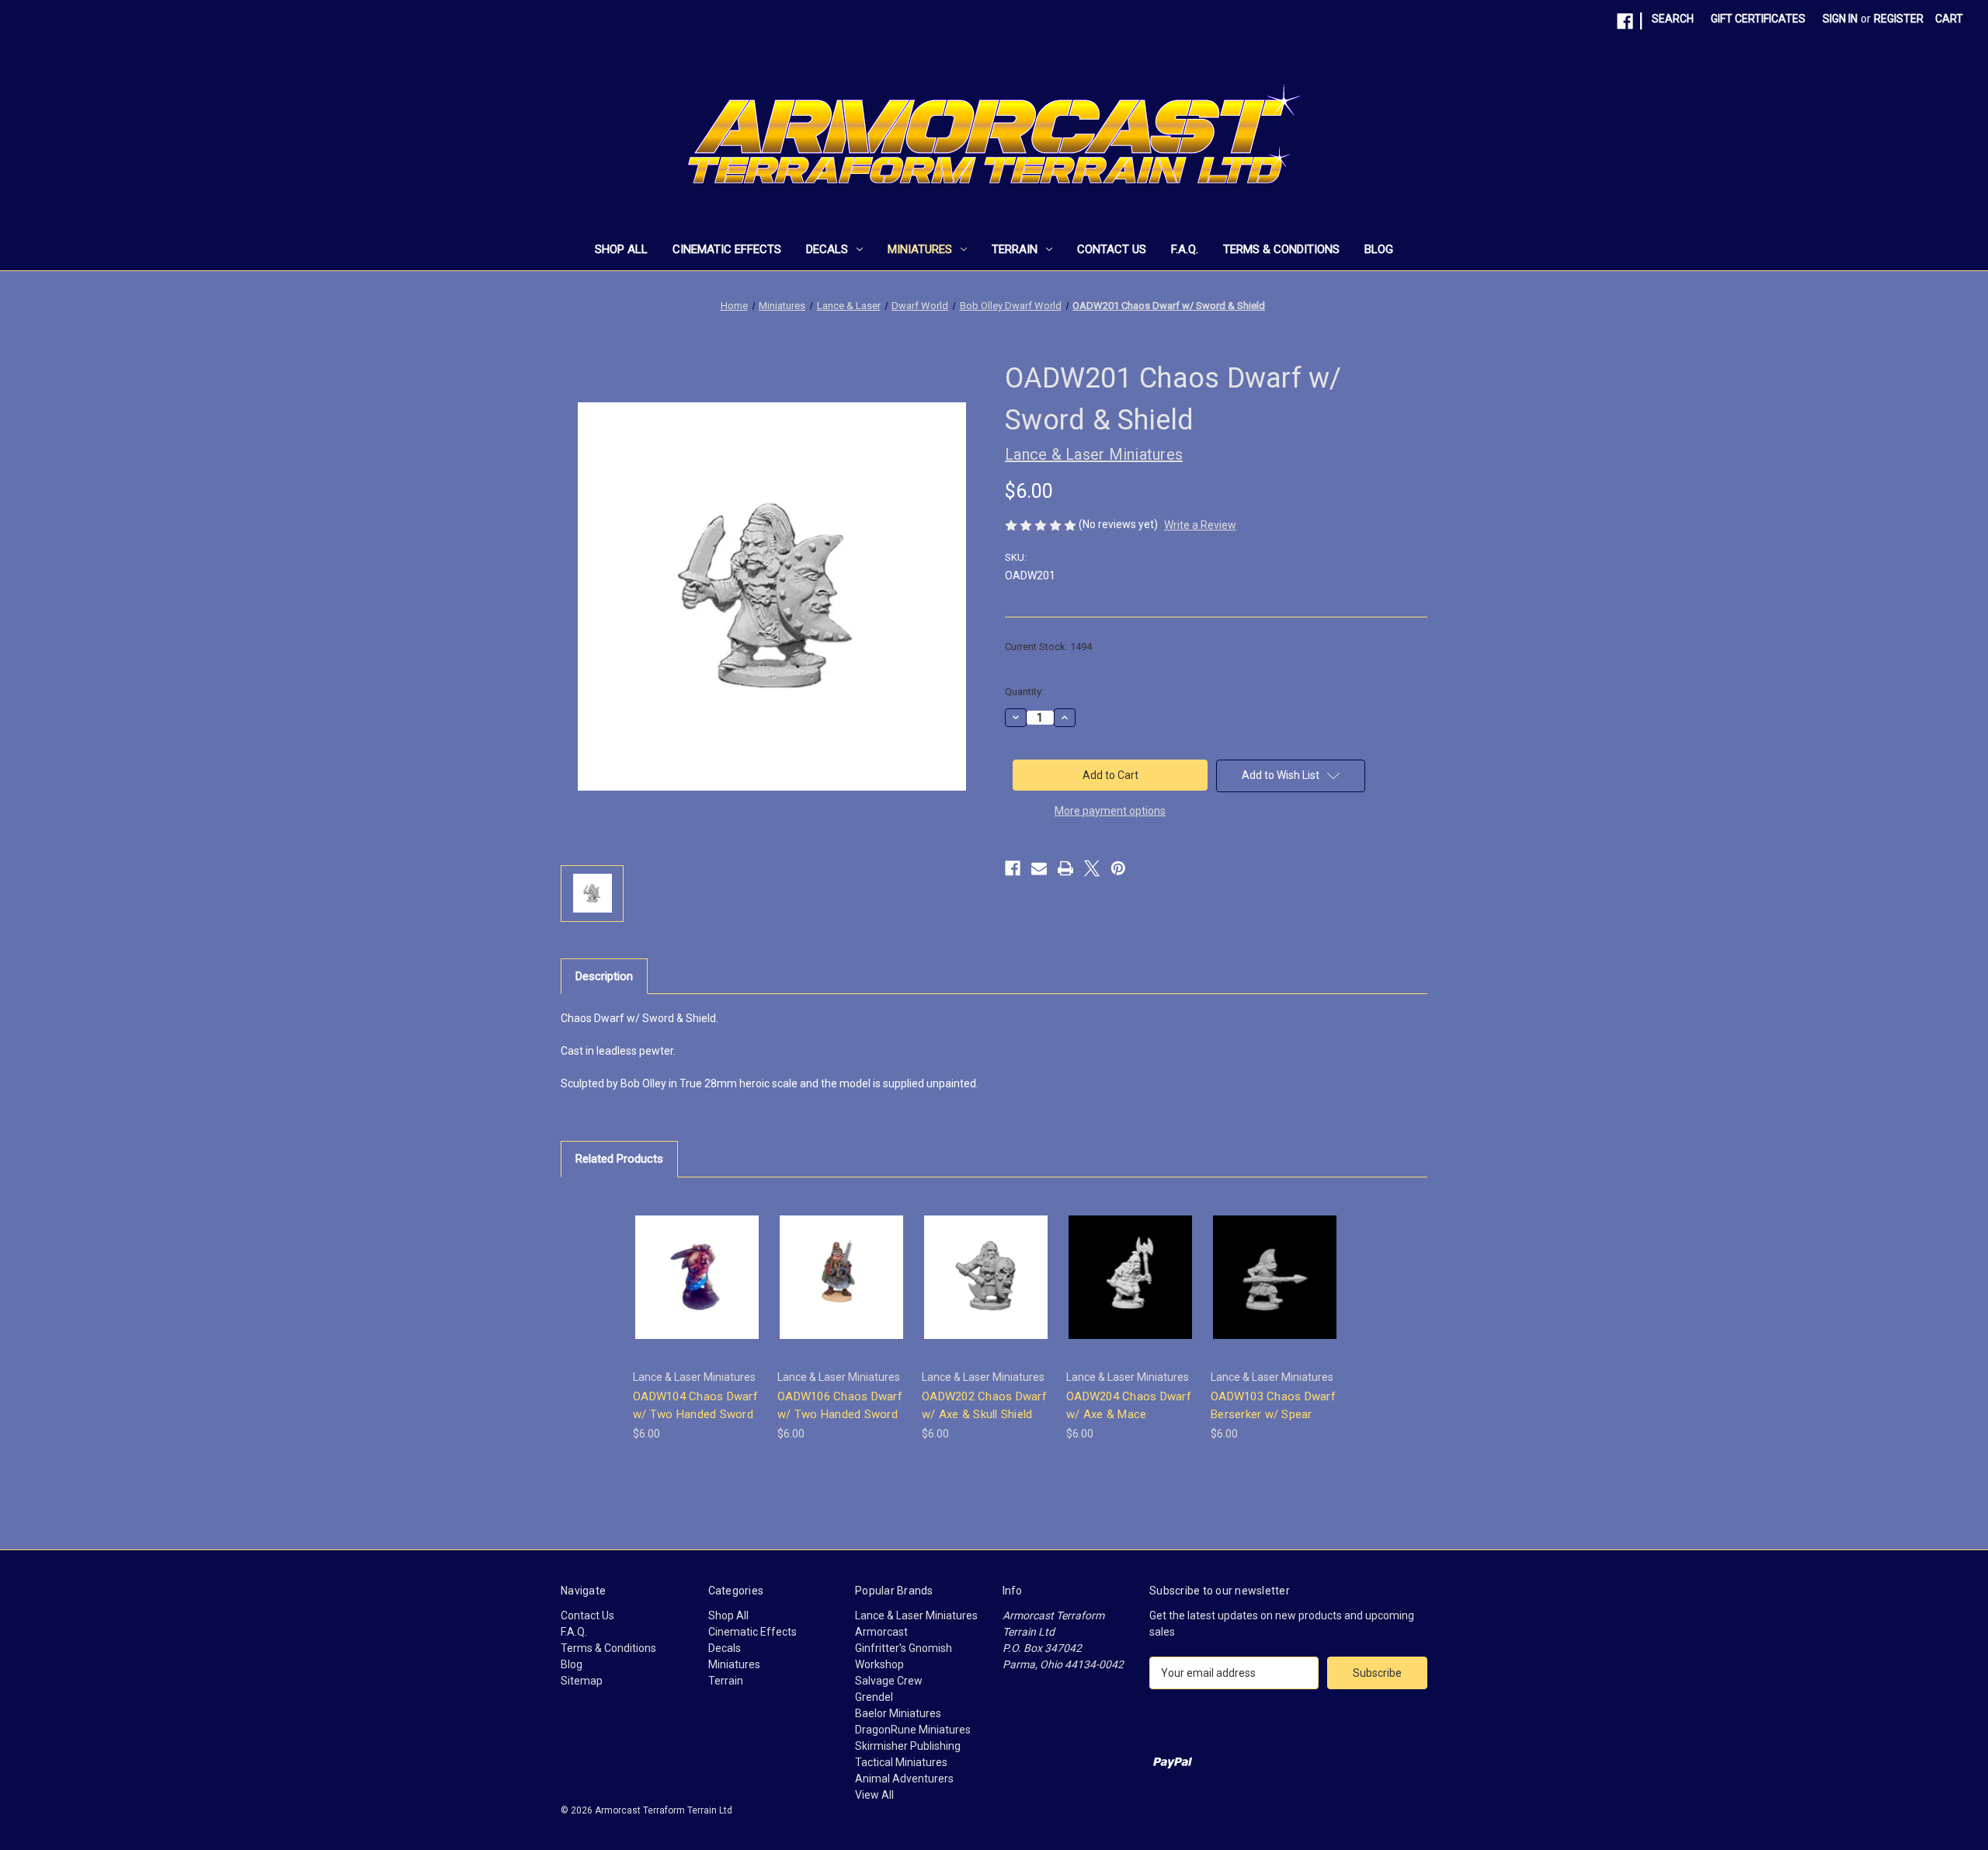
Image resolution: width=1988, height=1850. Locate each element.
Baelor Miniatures (898, 1713)
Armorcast (881, 1632)
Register (1899, 19)
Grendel (874, 1697)
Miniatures (920, 249)
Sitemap (582, 1681)
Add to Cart (697, 1290)
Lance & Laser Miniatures (916, 1615)
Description (604, 976)
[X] (1092, 868)
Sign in (1840, 19)
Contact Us (1112, 249)
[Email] (1039, 868)
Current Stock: (1048, 647)
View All (874, 1795)
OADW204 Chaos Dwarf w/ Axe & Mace (1129, 1405)
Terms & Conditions (1281, 249)
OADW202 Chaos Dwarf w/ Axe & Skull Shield (984, 1405)
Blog (1379, 249)
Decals (827, 249)
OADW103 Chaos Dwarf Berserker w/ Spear (1273, 1405)
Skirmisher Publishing (908, 1746)
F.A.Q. (1185, 249)
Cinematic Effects (727, 249)
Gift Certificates (1758, 19)
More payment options (1110, 811)
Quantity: (1024, 692)
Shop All (621, 249)
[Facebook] (1625, 21)
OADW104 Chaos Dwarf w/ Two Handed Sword (695, 1405)
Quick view (696, 1263)
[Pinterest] (1118, 868)
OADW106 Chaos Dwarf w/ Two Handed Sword (840, 1405)
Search (1673, 19)
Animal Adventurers (904, 1779)
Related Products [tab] (619, 1159)
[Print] (1065, 868)
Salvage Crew (889, 1681)
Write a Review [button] (1200, 525)
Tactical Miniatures (901, 1762)
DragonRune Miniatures (913, 1730)
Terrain (1015, 249)
